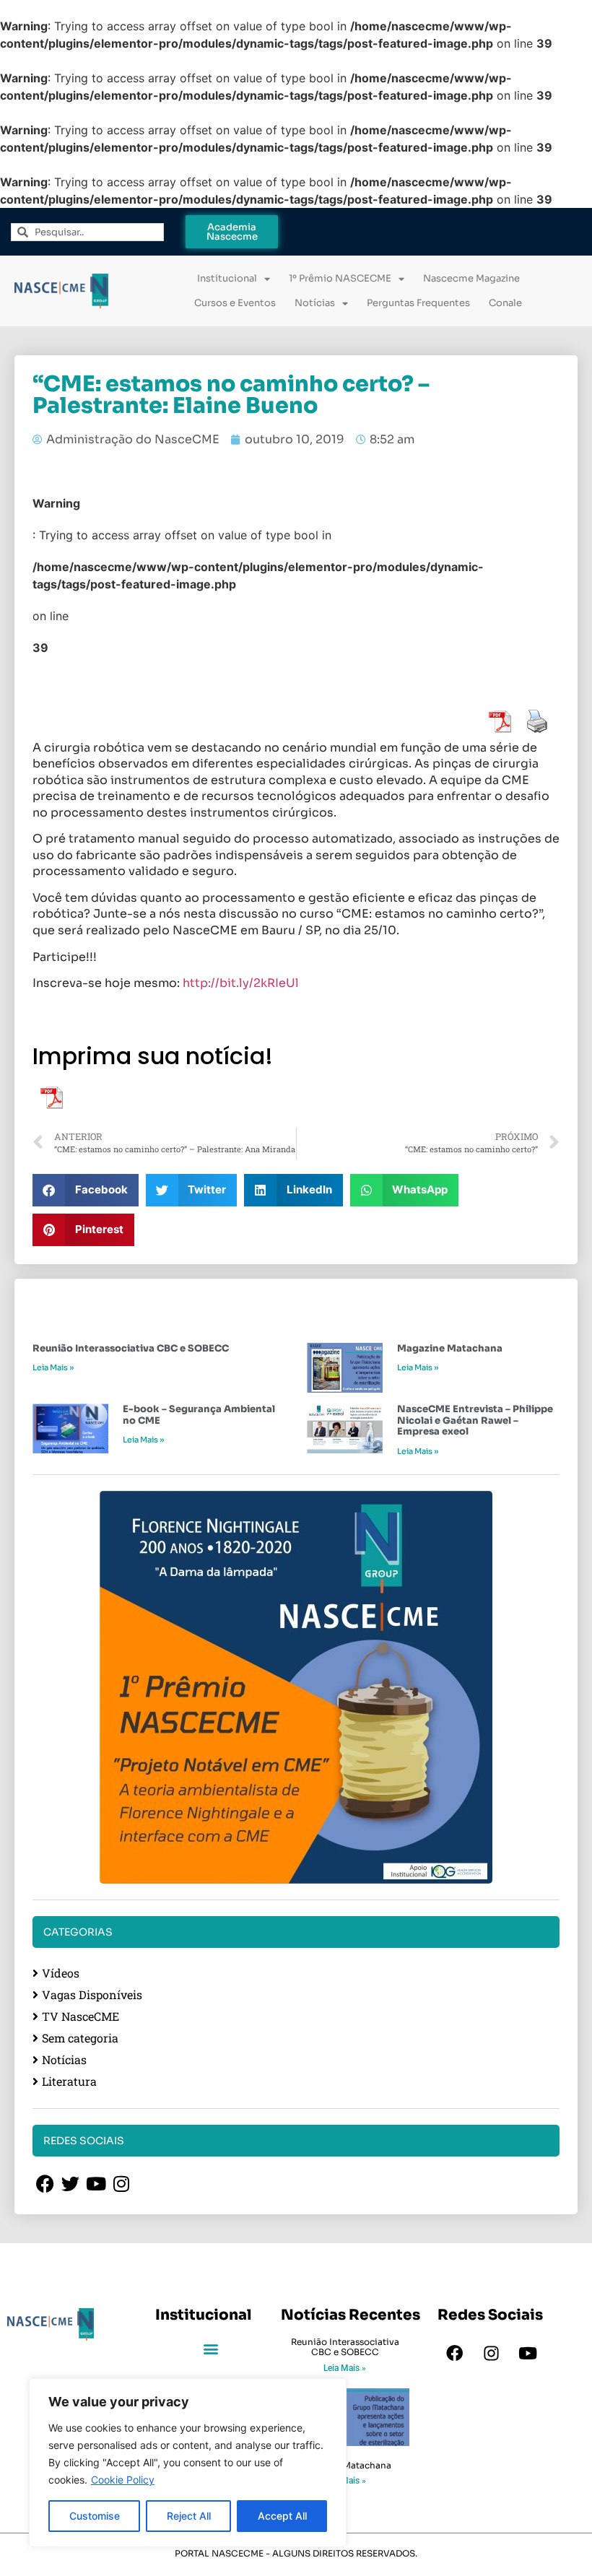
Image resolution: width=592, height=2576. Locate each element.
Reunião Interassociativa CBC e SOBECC (131, 1348)
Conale (505, 303)
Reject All (189, 2516)
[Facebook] (454, 2354)
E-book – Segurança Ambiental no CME (199, 1415)
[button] (86, 1190)
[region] (188, 2463)
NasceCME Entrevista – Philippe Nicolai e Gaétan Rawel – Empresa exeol (475, 1420)
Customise (95, 2516)
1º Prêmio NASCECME (340, 278)
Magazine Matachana (450, 1348)
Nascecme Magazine (471, 278)
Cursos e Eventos (235, 303)
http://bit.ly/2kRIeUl (241, 983)
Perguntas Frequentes (418, 303)
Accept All (282, 2516)
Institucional (227, 278)
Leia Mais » (53, 1367)
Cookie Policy (123, 2480)
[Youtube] (528, 2354)
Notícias (315, 303)
